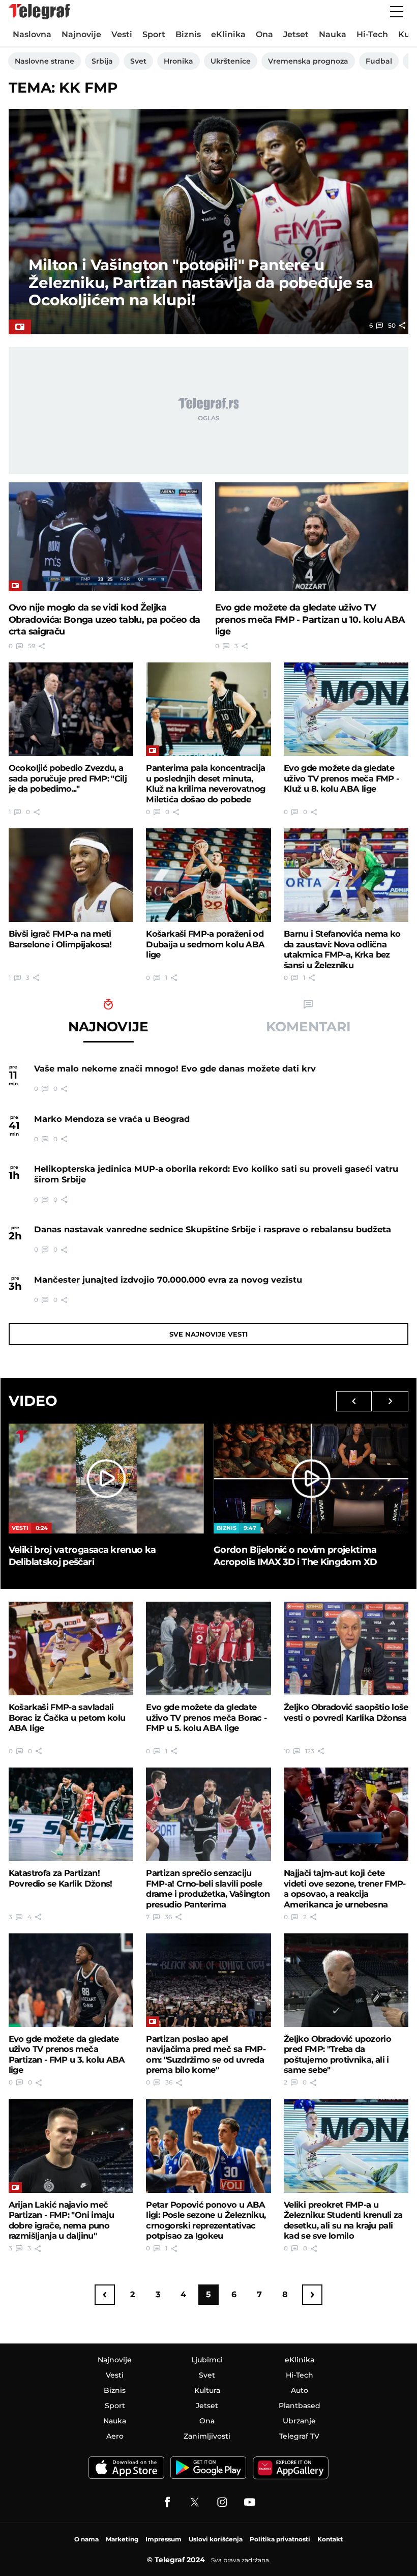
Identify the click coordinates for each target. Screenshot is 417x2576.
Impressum (163, 2539)
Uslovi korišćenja (216, 2539)
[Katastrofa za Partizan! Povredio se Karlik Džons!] (71, 1814)
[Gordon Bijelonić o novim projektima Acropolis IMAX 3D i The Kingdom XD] (311, 1479)
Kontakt (330, 2539)
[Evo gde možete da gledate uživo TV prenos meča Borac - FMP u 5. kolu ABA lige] (208, 1648)
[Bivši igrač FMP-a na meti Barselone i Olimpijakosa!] (71, 875)
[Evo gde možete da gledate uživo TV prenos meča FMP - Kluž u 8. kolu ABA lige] (346, 709)
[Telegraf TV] (250, 2502)
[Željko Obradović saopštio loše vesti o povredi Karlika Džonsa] (346, 1648)
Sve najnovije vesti (208, 1334)
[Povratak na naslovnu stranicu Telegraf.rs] (39, 12)
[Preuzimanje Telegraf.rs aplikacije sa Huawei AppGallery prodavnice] (291, 2468)
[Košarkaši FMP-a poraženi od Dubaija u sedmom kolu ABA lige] (208, 875)
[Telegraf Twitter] (195, 2502)
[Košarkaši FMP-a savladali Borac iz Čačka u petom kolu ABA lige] (71, 1648)
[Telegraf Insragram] (222, 2502)
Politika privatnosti (280, 2539)
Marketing (122, 2539)
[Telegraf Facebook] (167, 2502)
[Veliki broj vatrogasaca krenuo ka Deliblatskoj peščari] (106, 1479)
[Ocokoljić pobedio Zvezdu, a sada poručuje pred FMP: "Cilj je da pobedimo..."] (71, 709)
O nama (86, 2539)
